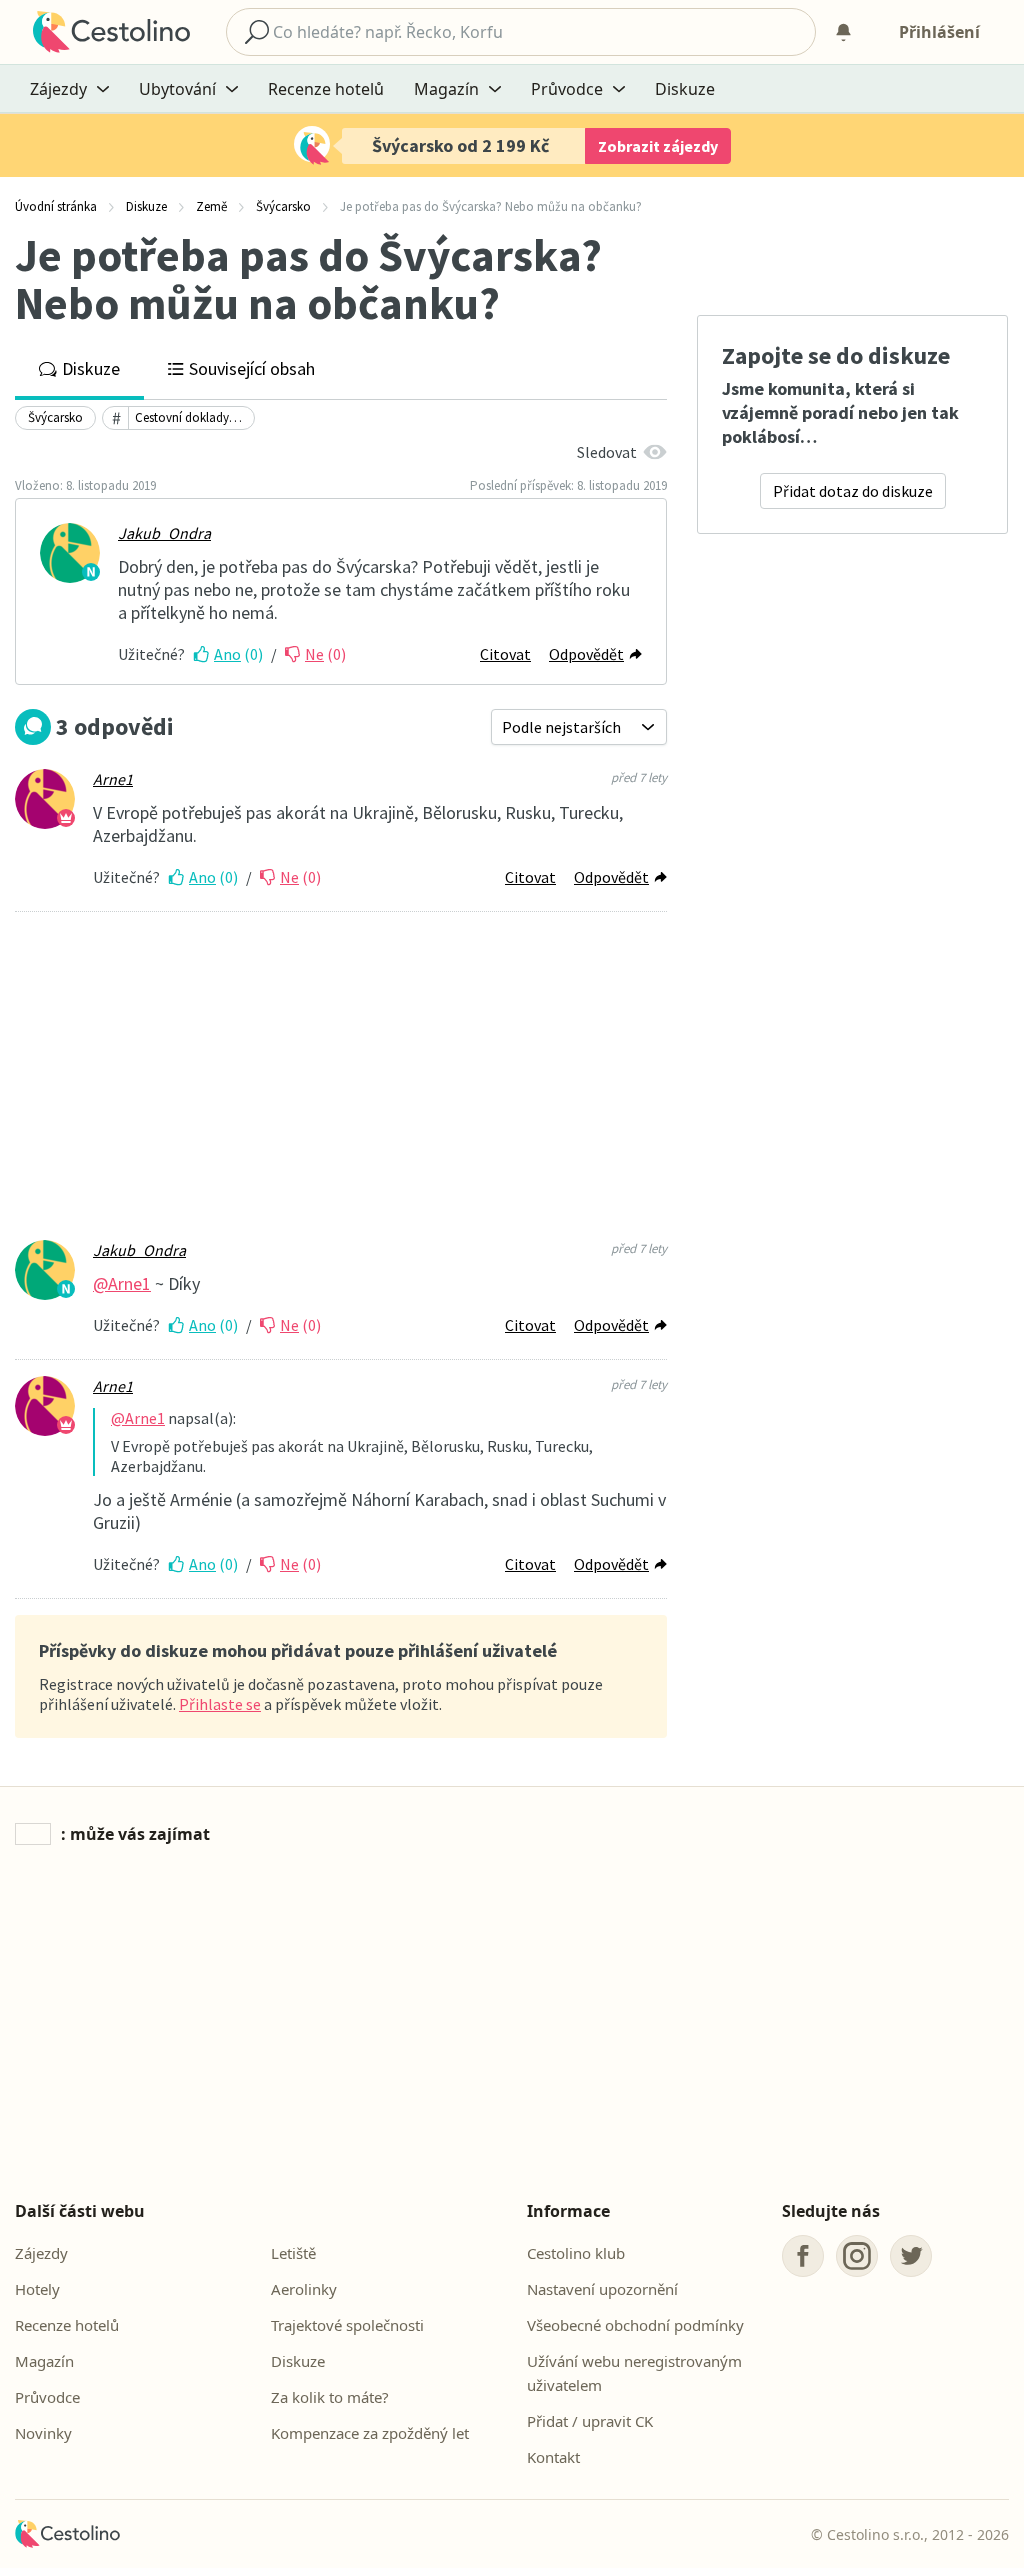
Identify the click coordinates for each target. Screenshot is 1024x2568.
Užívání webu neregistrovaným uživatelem (634, 2373)
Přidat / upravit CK (590, 2421)
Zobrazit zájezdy (658, 146)
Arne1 (113, 779)
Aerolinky (304, 2289)
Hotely (37, 2289)
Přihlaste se (220, 1704)
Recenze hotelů (326, 89)
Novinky (43, 2433)
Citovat (505, 654)
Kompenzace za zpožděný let (370, 2433)
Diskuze (685, 89)
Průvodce (47, 2397)
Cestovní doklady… (188, 417)
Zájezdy (41, 2253)
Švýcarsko (55, 417)
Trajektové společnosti (347, 2325)
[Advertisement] (341, 1078)
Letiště (293, 2253)
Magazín (44, 2361)
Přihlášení (939, 32)
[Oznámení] (843, 32)
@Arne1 (122, 1283)
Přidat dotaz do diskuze (853, 491)
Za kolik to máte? (330, 2397)
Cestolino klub (576, 2253)
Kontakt (553, 2457)
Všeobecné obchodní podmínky (635, 2325)
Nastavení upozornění (602, 2289)
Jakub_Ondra (164, 533)
